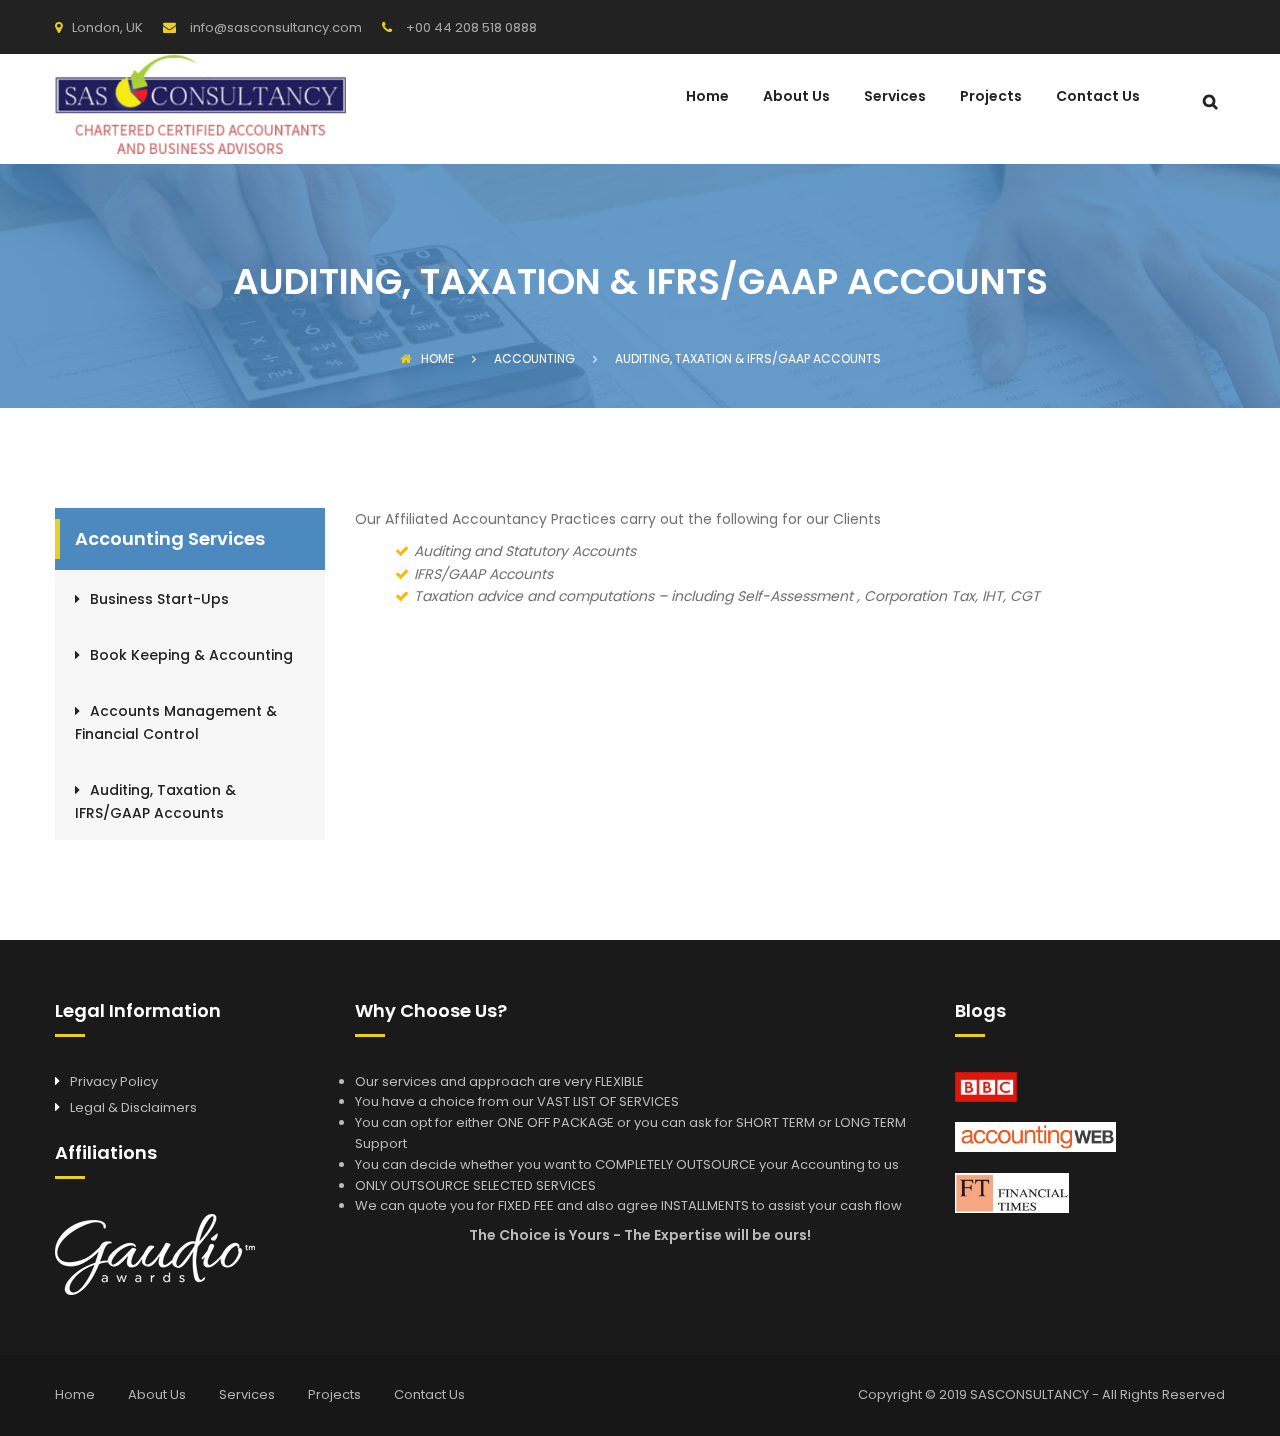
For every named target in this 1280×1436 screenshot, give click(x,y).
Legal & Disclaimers (133, 1107)
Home (707, 97)
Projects (991, 97)
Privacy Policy (114, 1081)
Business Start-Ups (159, 599)
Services (895, 97)
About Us (796, 97)
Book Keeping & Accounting (191, 655)
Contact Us (1098, 97)
